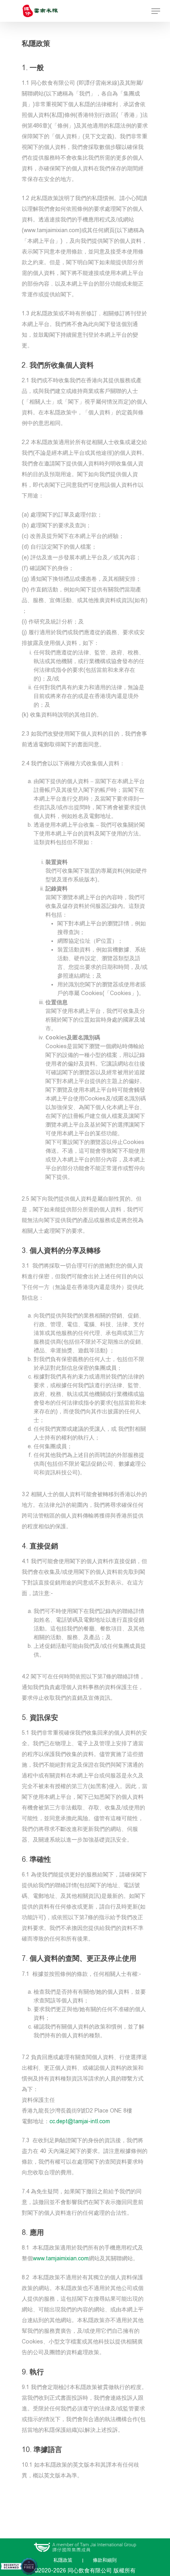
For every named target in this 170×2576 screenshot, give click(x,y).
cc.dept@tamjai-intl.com (80, 2121)
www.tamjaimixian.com (61, 2259)
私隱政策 (63, 2560)
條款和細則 (105, 2560)
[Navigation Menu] (156, 11)
